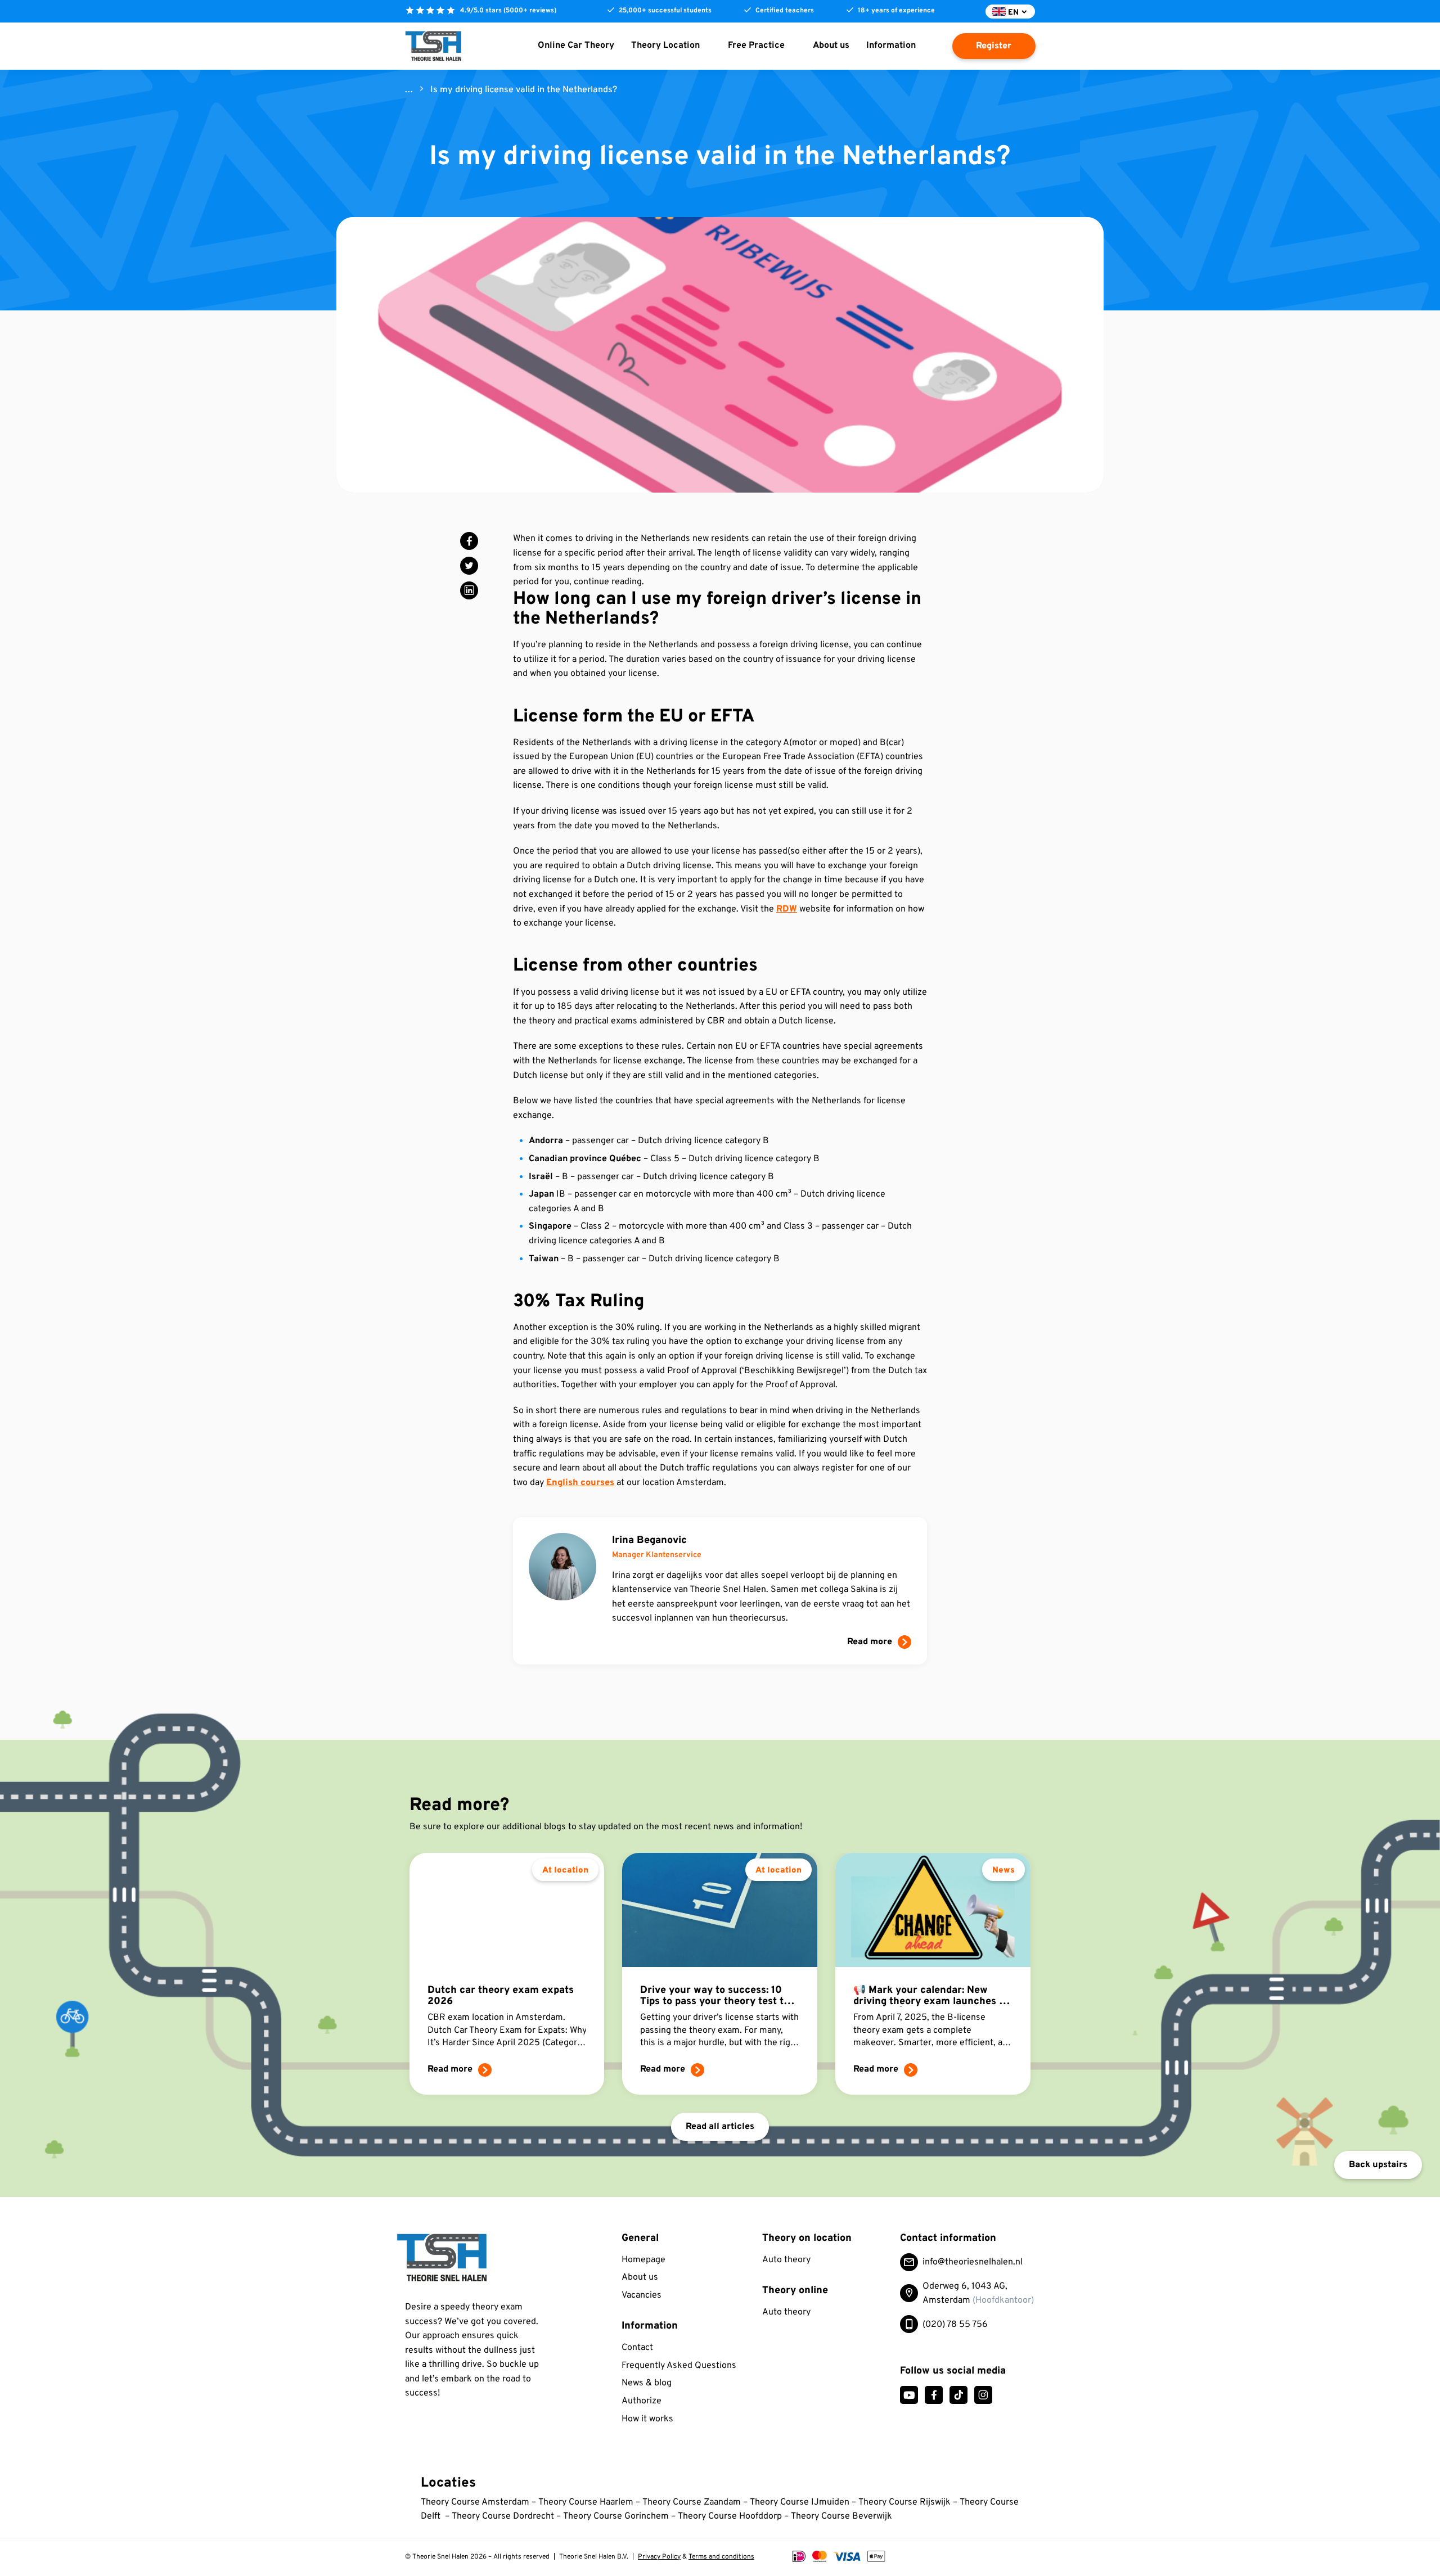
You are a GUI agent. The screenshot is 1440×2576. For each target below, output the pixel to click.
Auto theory (786, 2260)
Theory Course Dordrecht (503, 2516)
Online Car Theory (576, 46)
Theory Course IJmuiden (800, 2502)
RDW (787, 909)
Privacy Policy (659, 2557)
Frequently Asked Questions (679, 2366)
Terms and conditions (721, 2557)
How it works (647, 2419)
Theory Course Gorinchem (616, 2516)
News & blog (647, 2383)
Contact (637, 2348)
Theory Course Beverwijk (841, 2516)
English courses (580, 1483)
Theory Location (665, 46)
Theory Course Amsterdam (475, 2502)
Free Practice (756, 46)
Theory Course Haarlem (586, 2502)
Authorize (642, 2401)
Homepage (643, 2260)
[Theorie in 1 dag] (468, 2258)
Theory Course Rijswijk (906, 2502)
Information (891, 46)
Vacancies (642, 2295)
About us (831, 46)
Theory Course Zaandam (692, 2502)
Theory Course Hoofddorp (730, 2516)
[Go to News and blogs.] (409, 90)
